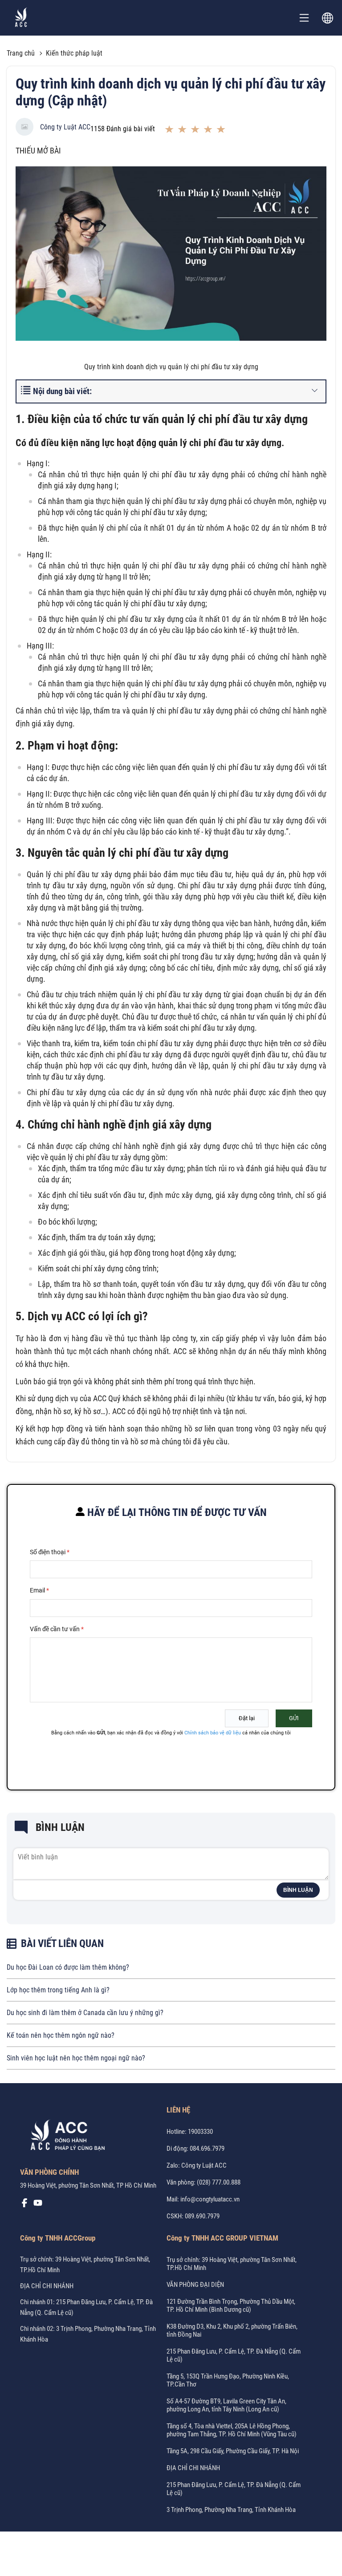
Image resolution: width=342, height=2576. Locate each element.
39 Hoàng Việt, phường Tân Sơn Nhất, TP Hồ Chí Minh (88, 2185)
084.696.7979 (207, 2149)
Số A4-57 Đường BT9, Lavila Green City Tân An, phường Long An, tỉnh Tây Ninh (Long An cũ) (226, 2405)
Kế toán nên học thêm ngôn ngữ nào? (61, 2035)
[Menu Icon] (304, 18)
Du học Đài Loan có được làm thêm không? (68, 1967)
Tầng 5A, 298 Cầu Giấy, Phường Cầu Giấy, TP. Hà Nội (233, 2451)
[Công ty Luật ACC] (21, 18)
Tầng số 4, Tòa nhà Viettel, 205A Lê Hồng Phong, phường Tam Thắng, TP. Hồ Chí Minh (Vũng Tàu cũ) (232, 2430)
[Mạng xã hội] (24, 2205)
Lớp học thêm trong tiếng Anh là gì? (58, 1990)
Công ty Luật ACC (65, 127)
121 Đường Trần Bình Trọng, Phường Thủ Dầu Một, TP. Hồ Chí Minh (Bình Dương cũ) (231, 2306)
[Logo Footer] (65, 2137)
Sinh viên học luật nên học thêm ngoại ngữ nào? (76, 2058)
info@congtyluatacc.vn (210, 2199)
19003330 (200, 2132)
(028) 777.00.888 (219, 2182)
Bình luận (298, 1890)
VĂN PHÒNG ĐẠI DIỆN (195, 2285)
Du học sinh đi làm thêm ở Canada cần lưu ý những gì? (85, 2013)
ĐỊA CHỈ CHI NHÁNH (47, 2286)
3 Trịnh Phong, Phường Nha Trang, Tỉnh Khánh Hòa (231, 2510)
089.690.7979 (202, 2216)
